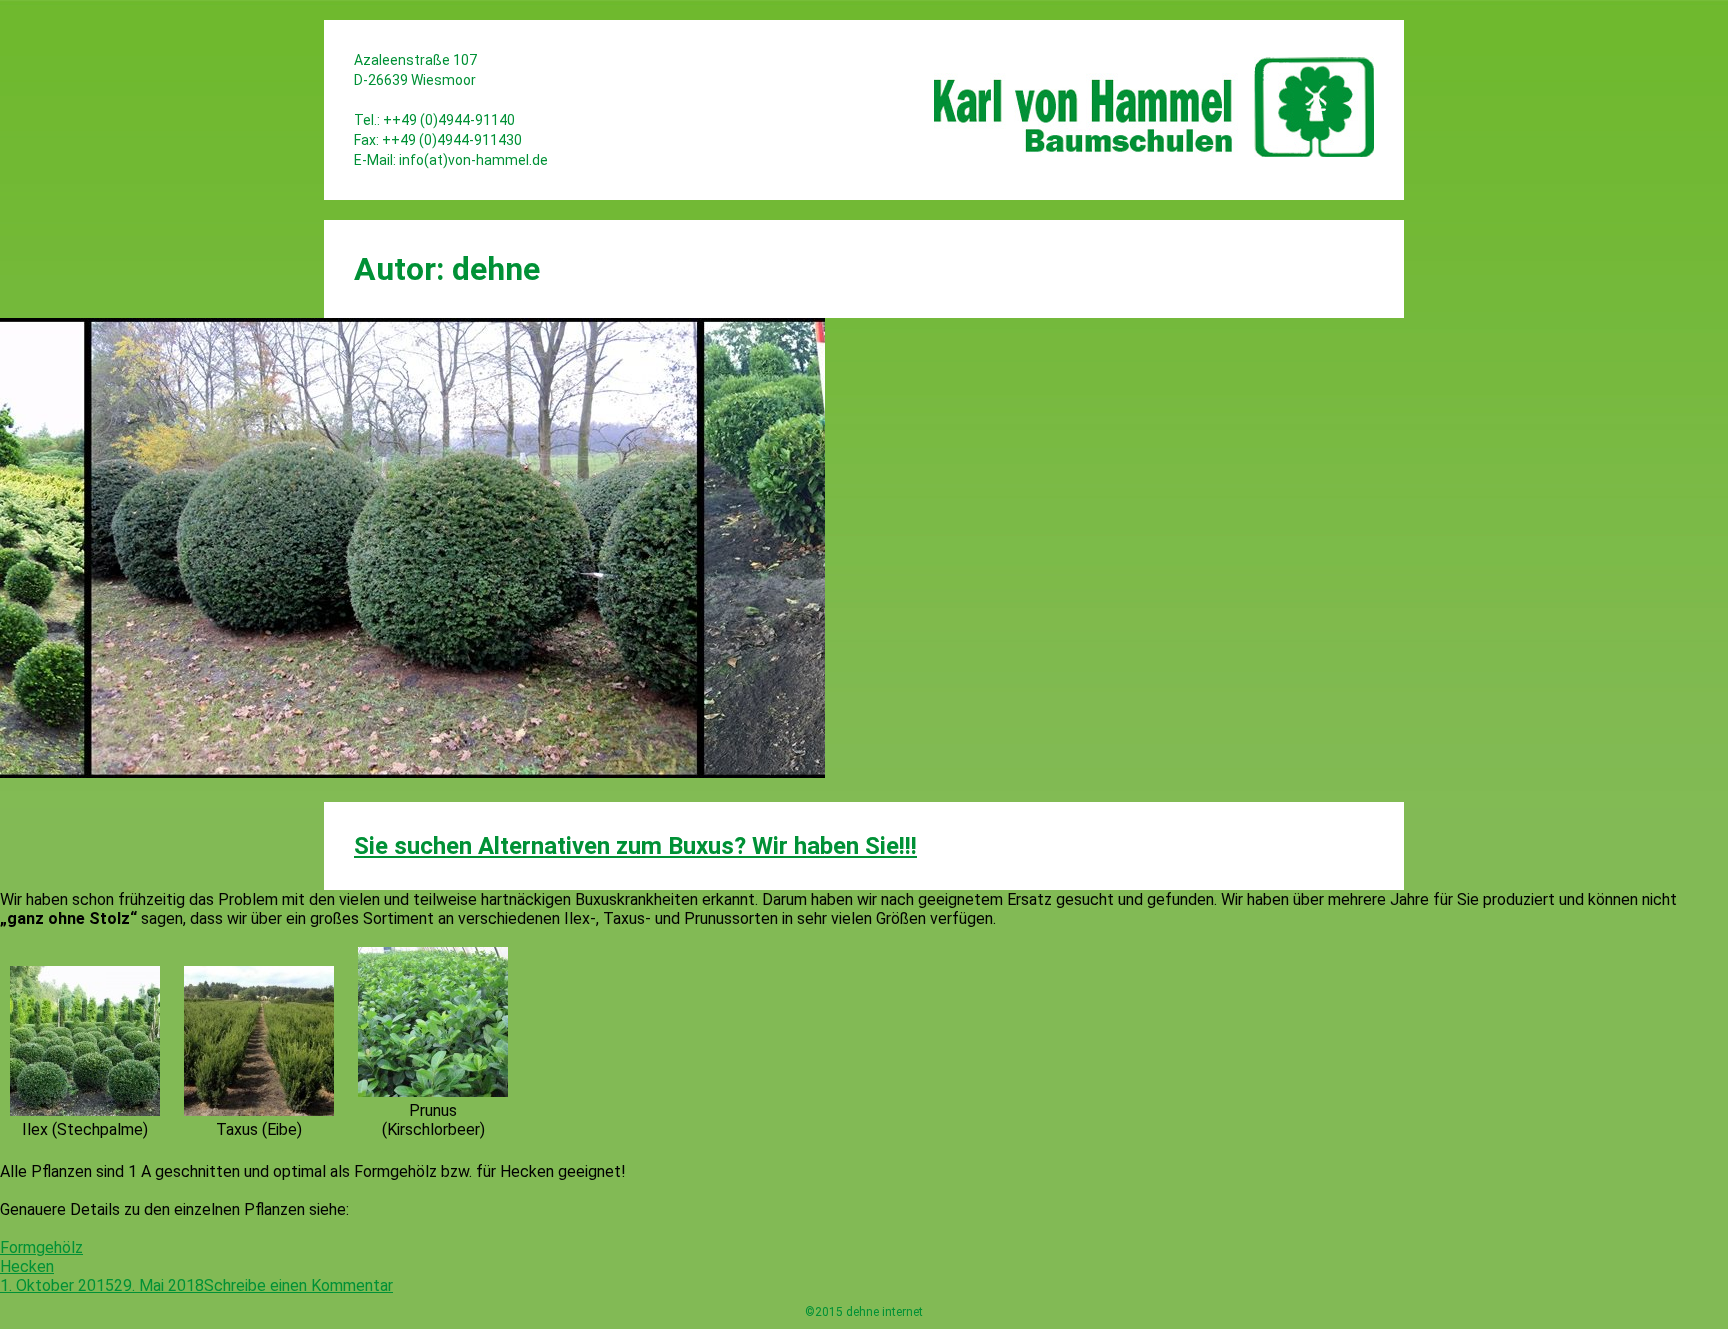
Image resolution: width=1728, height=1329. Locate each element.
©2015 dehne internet (864, 1312)
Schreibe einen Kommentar (298, 1285)
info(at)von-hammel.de (473, 160)
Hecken (27, 1266)
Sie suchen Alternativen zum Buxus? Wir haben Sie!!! (635, 846)
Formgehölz (41, 1247)
